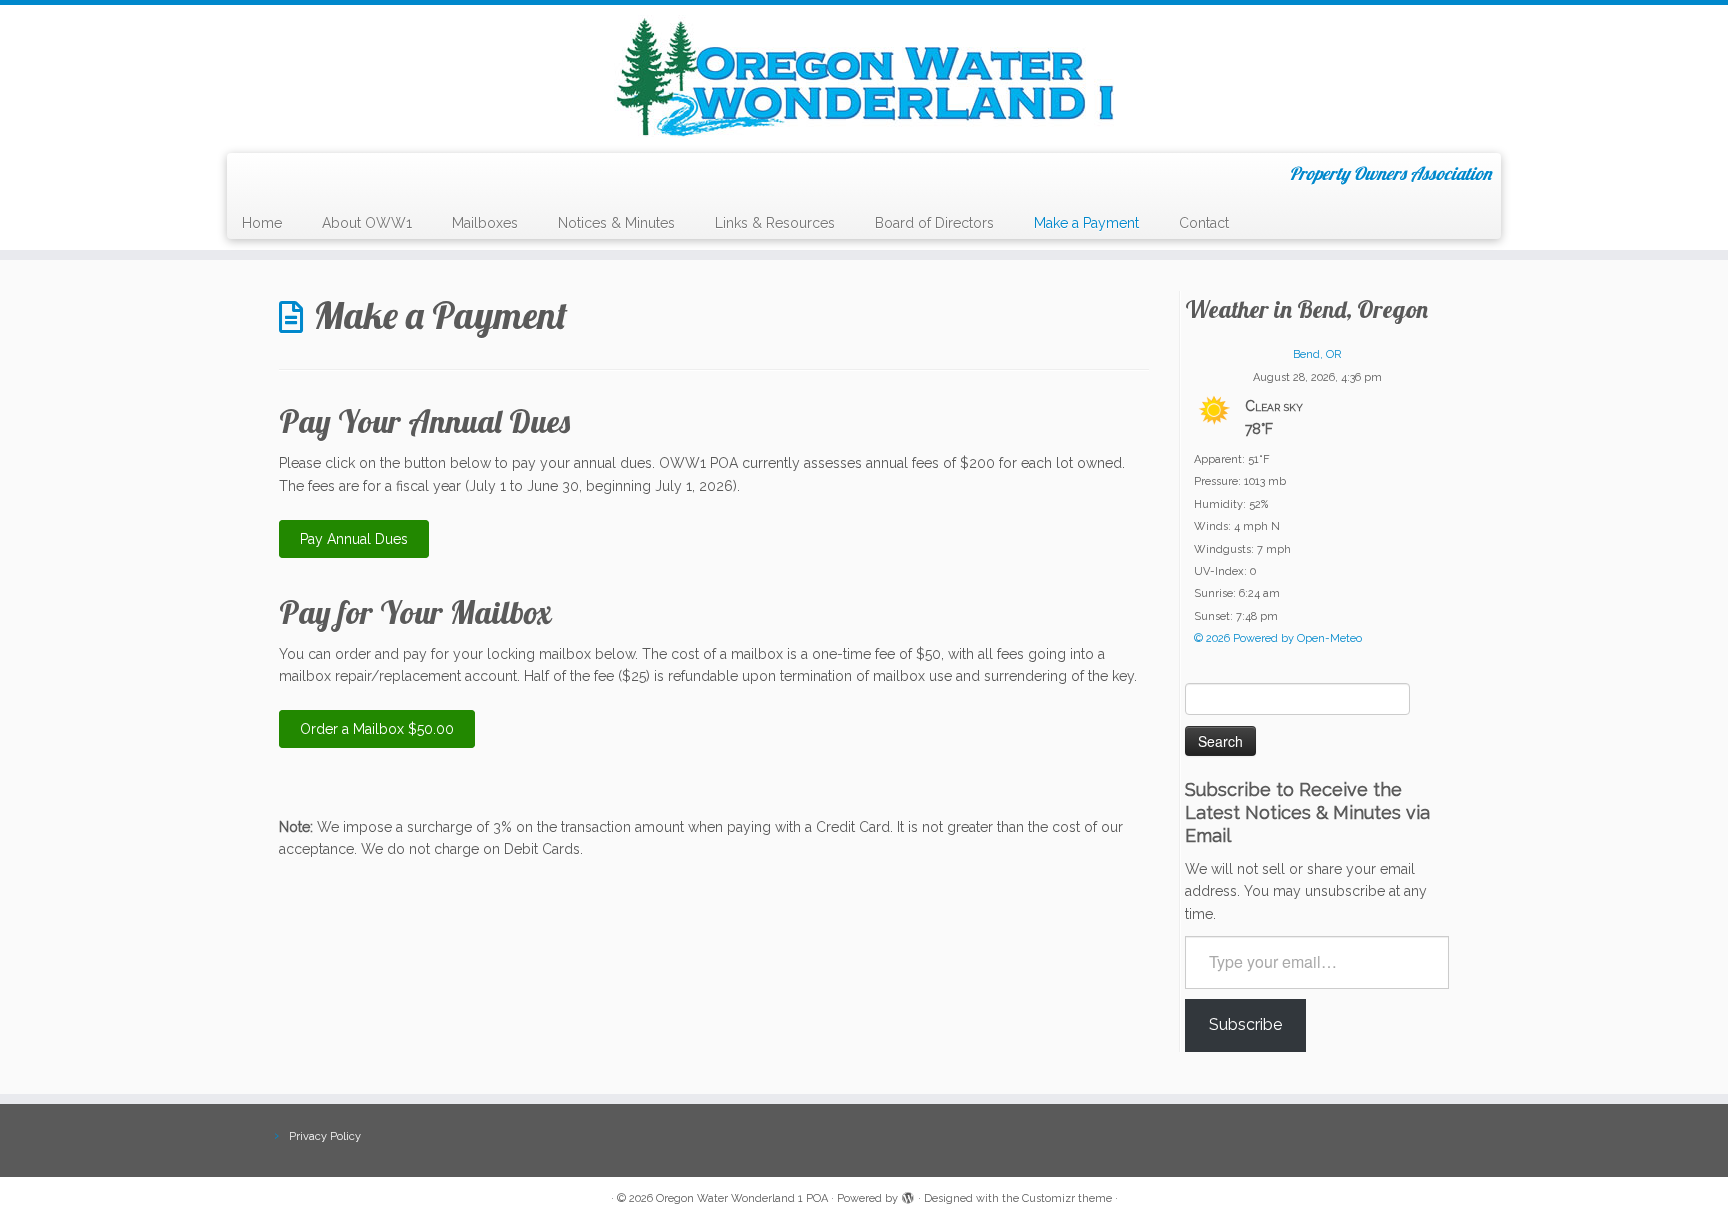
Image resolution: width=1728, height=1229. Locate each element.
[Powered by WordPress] (908, 1195)
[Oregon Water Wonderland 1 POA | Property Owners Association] (864, 76)
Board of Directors (934, 223)
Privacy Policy (325, 1136)
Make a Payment (1086, 223)
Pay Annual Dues (354, 539)
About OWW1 (367, 223)
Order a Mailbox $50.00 (377, 729)
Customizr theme (1067, 1198)
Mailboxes (485, 223)
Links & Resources (775, 223)
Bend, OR (1317, 354)
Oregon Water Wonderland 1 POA (742, 1198)
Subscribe (1245, 1024)
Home (262, 223)
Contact (1204, 223)
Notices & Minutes (616, 223)
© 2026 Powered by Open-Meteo (1278, 638)
